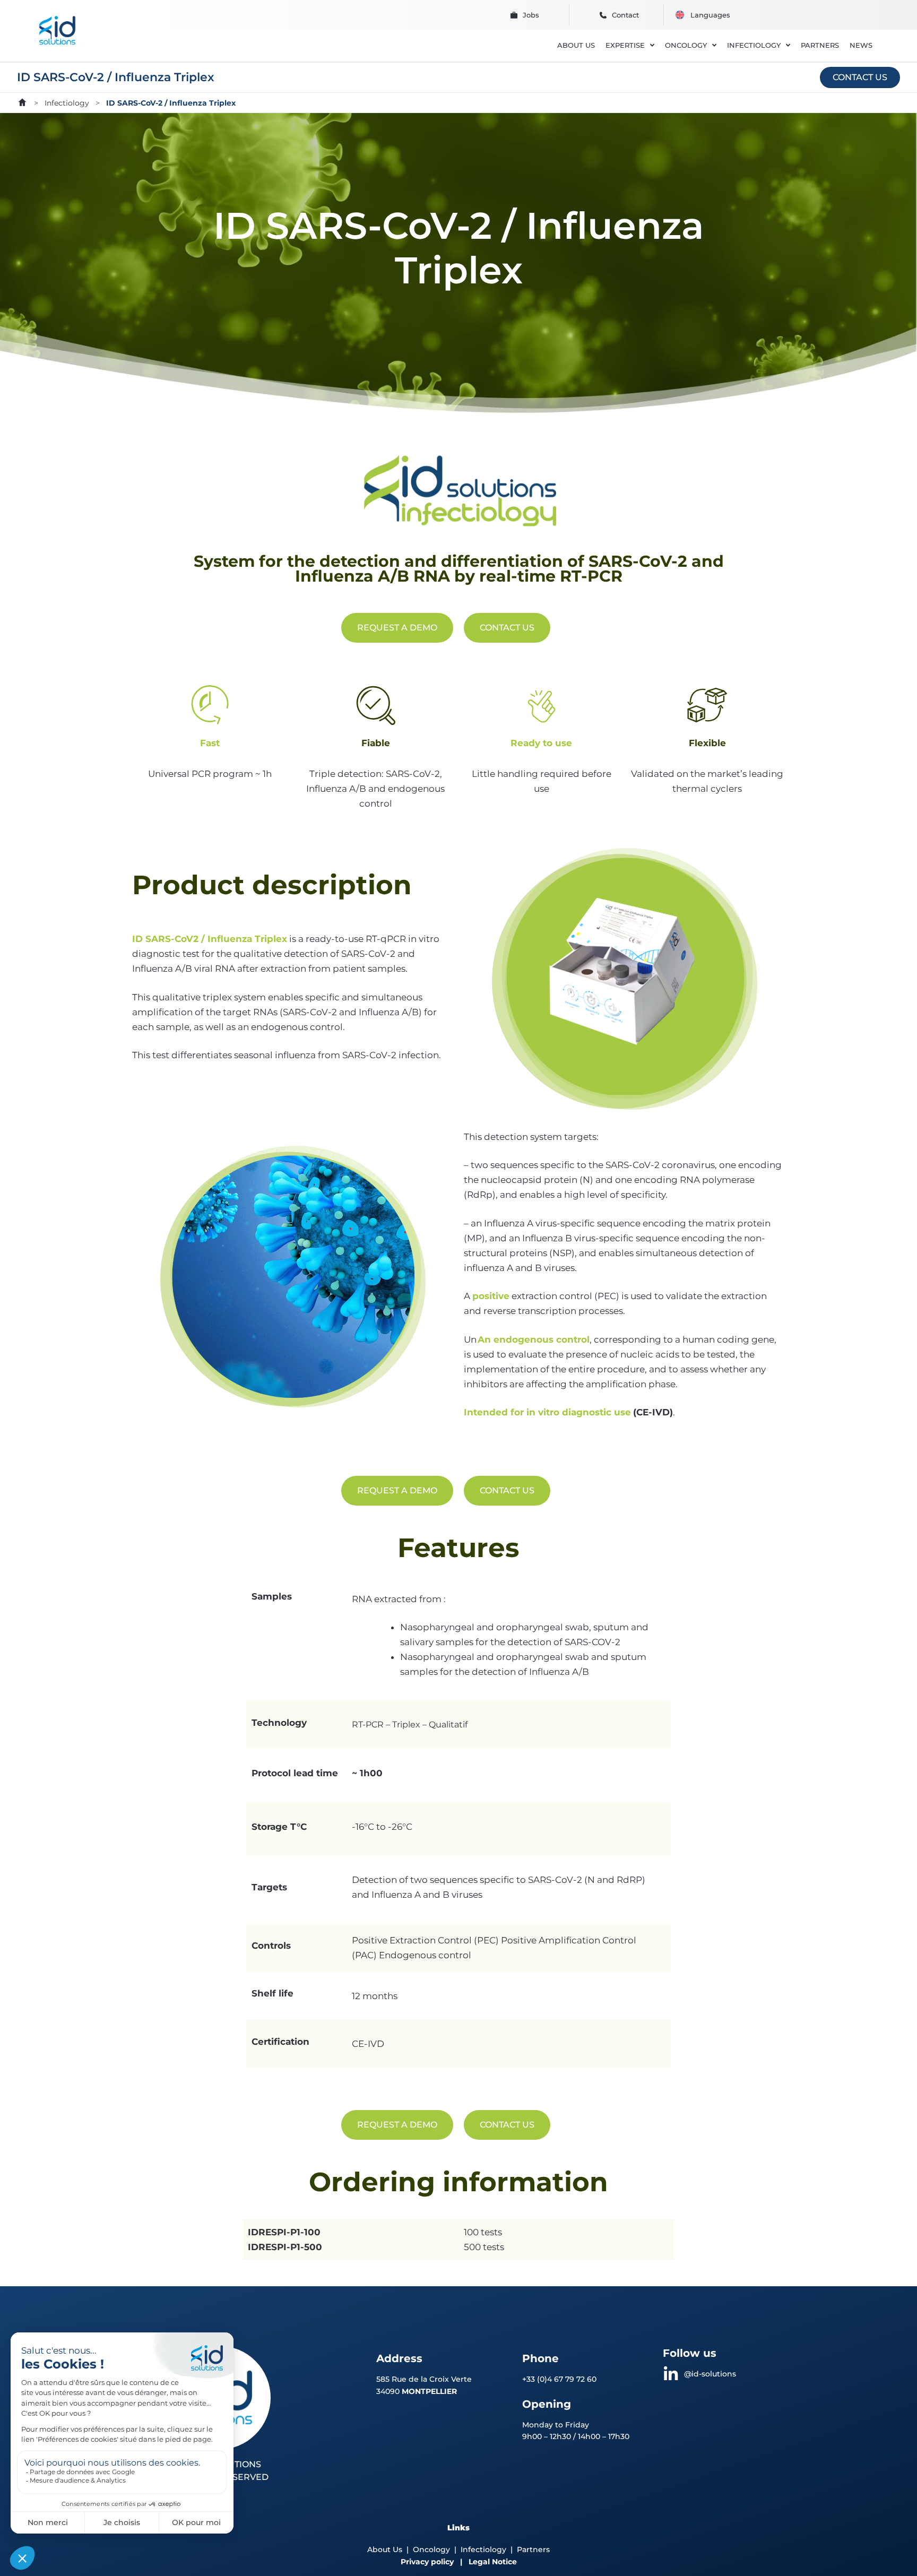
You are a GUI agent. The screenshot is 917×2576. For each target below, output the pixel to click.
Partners (533, 2549)
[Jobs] (514, 15)
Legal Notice (493, 2562)
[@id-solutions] (671, 2374)
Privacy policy (427, 2562)
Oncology (431, 2549)
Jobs (531, 15)
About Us (385, 2549)
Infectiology (67, 103)
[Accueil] (22, 102)
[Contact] (603, 15)
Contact (625, 15)
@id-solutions (710, 2374)
